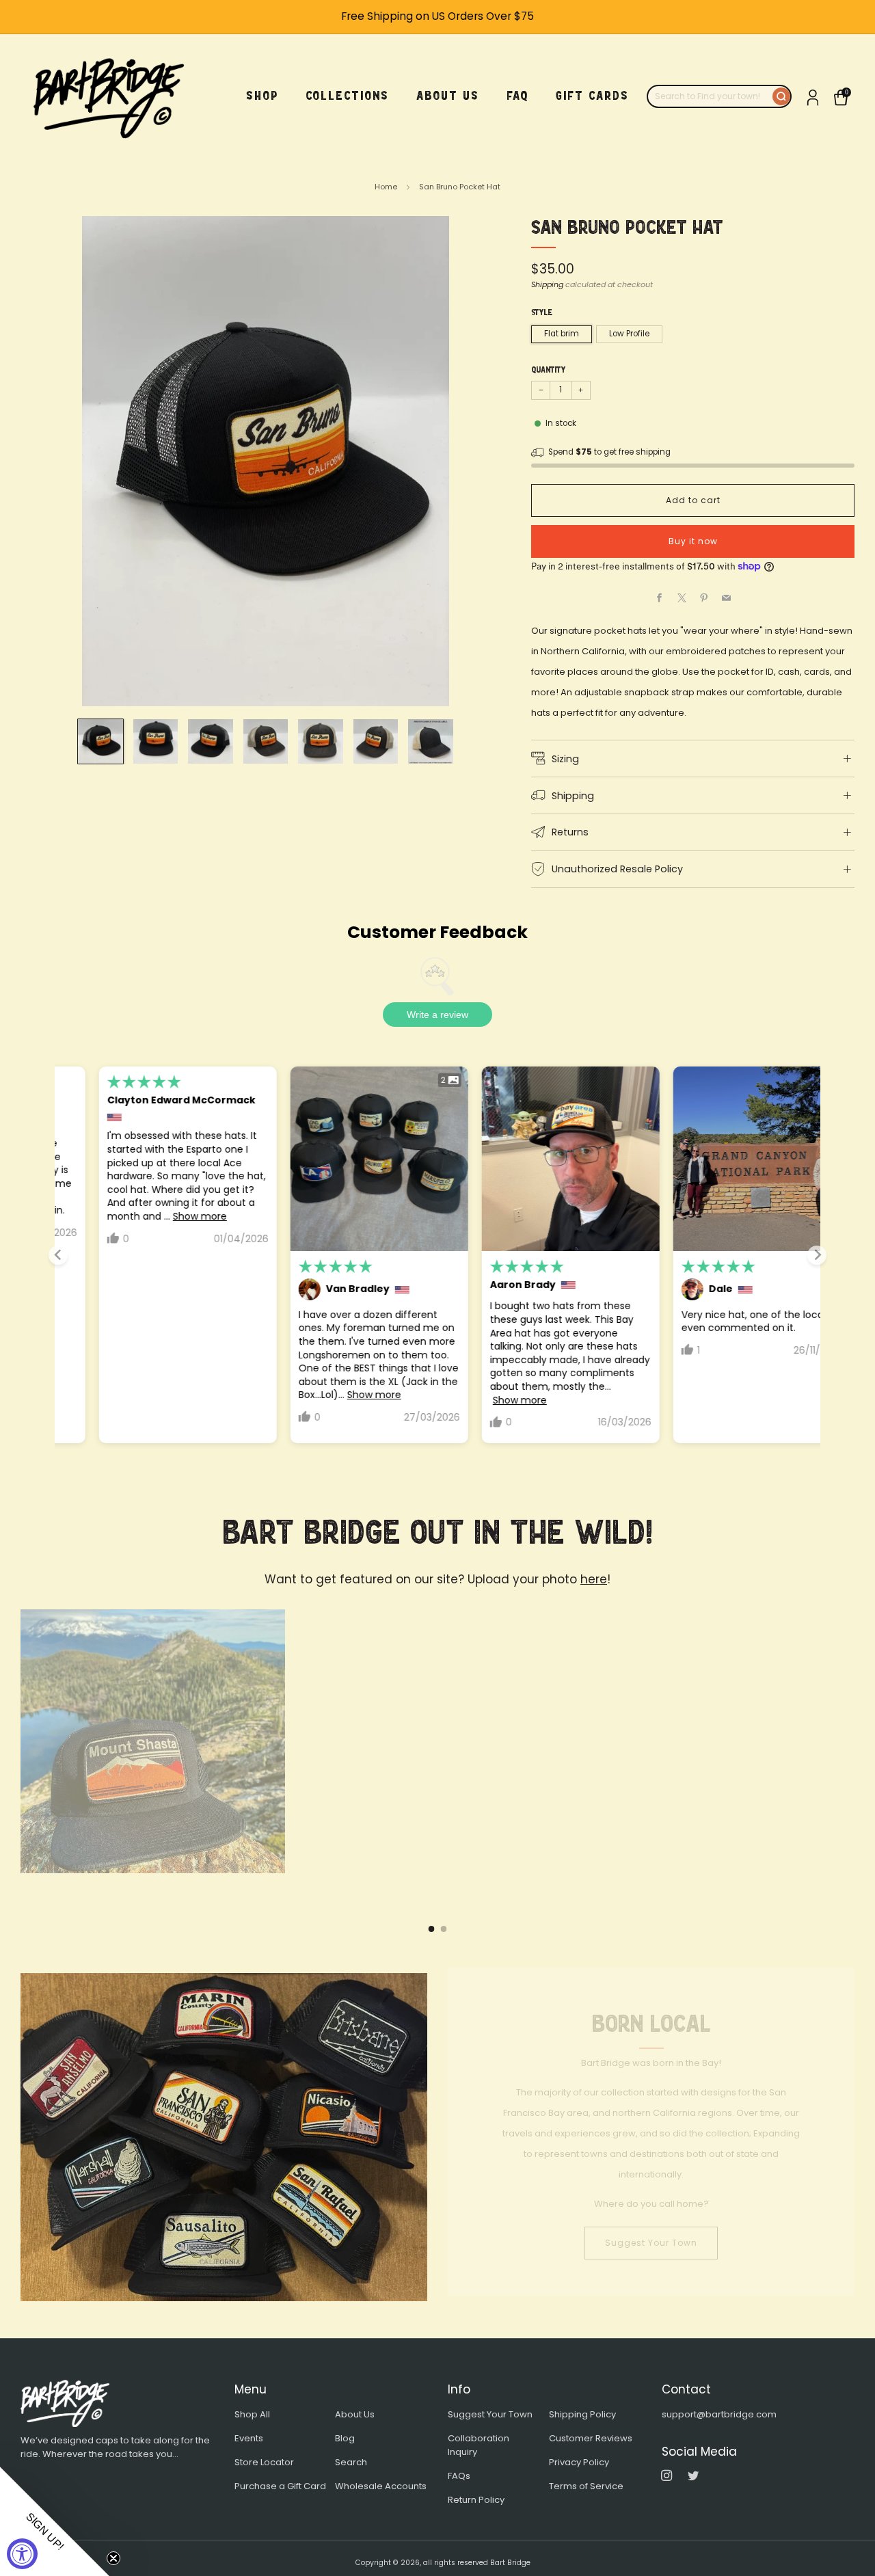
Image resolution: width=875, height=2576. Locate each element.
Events (249, 2438)
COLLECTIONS (347, 96)
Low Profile (629, 334)
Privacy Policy (579, 2462)
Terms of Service (586, 2486)
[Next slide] (817, 1255)
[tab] (432, 1929)
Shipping (547, 284)
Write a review (437, 1015)
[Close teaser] (113, 2558)
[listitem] (437, 17)
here (594, 1579)
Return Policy (476, 2500)
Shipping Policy (582, 2414)
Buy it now (693, 541)
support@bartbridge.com (719, 2414)
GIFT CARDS (592, 96)
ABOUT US (448, 96)
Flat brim (562, 334)
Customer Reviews (591, 2438)
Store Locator (264, 2462)
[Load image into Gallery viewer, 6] (376, 741)
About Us (355, 2414)
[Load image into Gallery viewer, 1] (100, 741)
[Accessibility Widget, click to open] (22, 2554)
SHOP (262, 96)
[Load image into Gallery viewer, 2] (156, 741)
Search (351, 2462)
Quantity (548, 370)
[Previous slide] (58, 1255)
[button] (55, 2521)
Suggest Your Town (651, 2248)
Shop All (252, 2414)
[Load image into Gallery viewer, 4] (266, 741)
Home (386, 187)
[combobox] (710, 96)
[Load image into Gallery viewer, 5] (320, 741)
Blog (345, 2438)
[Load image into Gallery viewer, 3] (210, 741)
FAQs (459, 2476)
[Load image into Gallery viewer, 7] (430, 741)
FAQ (517, 96)
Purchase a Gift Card (280, 2486)
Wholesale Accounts (381, 2486)
